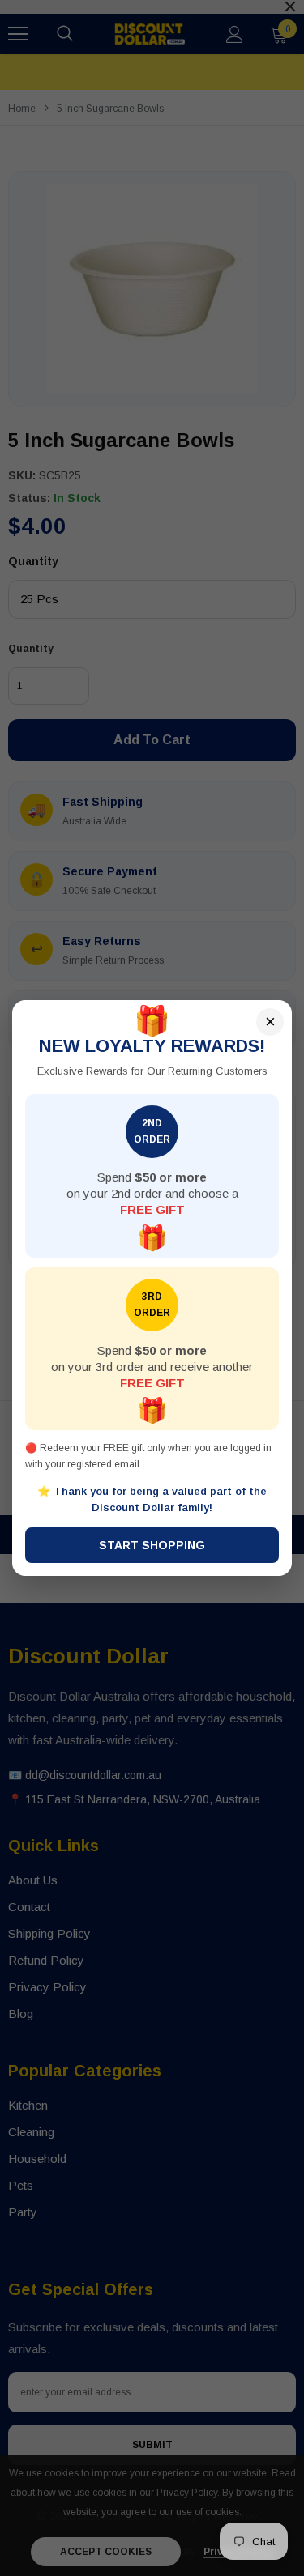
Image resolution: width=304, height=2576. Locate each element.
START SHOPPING (152, 1545)
